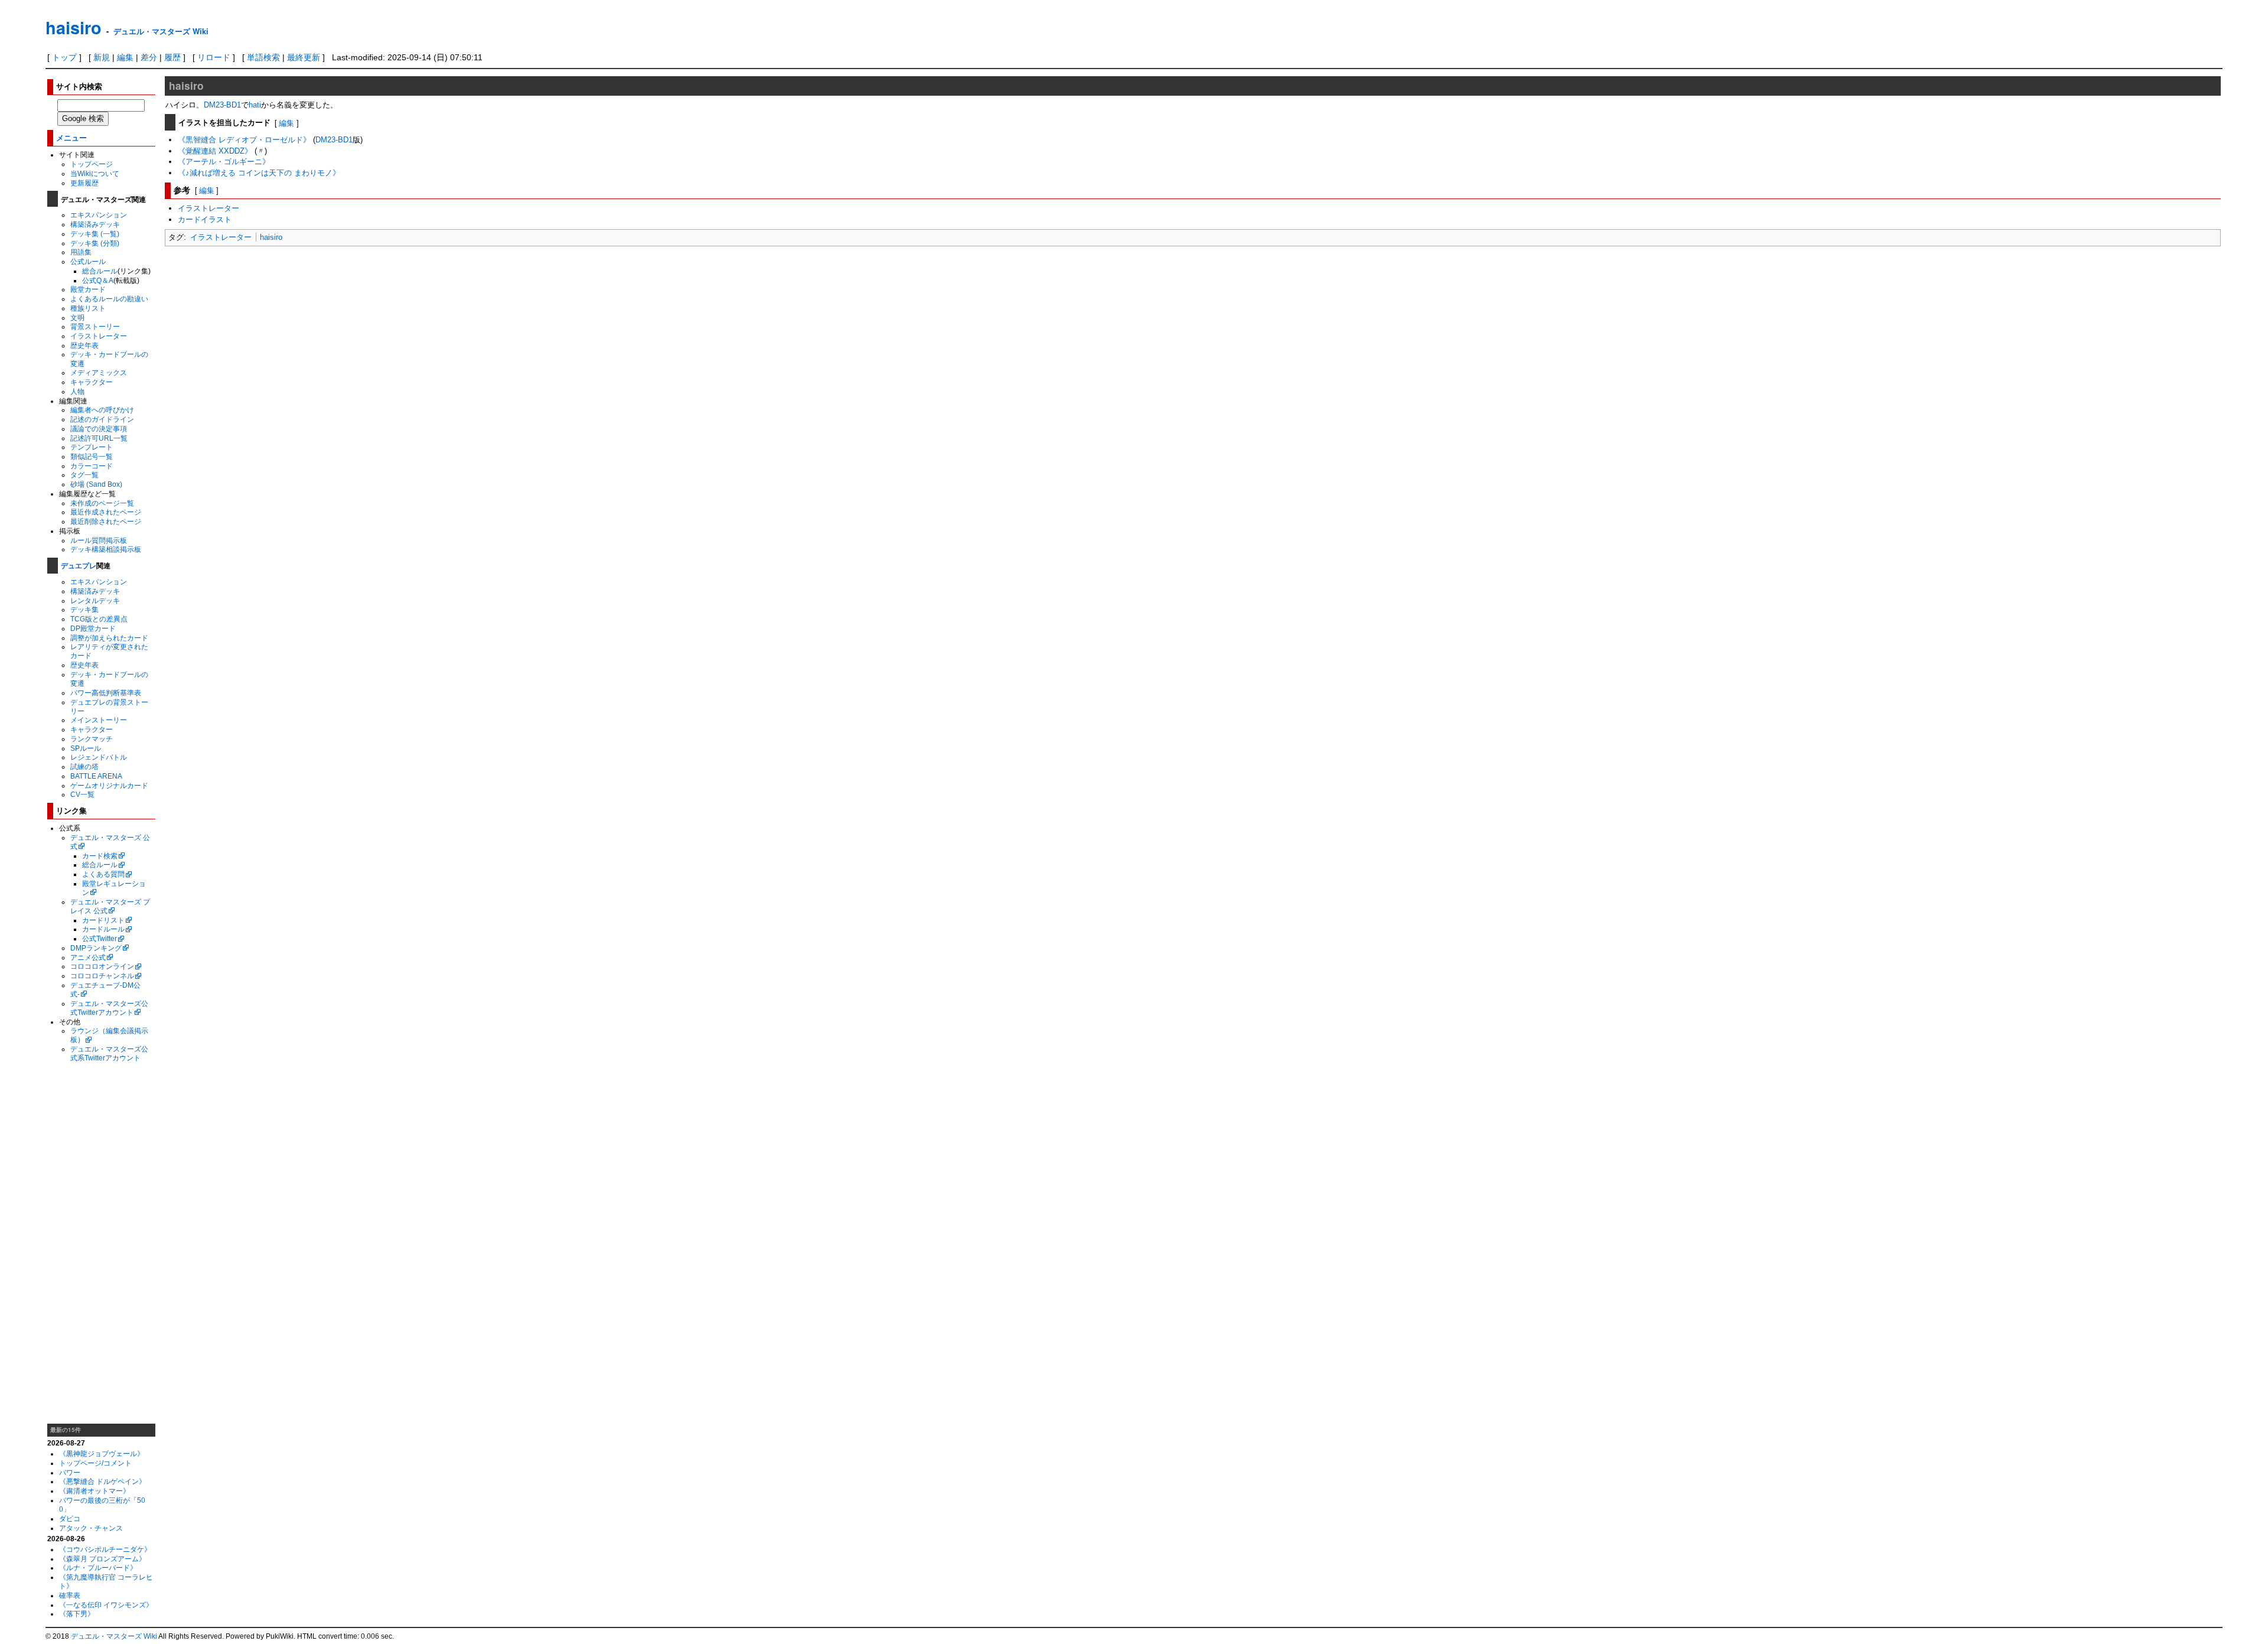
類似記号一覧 (92, 456)
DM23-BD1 (222, 105)
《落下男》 (77, 1614)
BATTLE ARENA (96, 776)
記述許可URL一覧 (99, 438)
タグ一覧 (84, 475)
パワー (70, 1472)
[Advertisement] (101, 1243)
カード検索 (100, 856)
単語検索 (263, 57)
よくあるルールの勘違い (109, 299)
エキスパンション (99, 215)
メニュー (71, 137)
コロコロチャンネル (102, 976)
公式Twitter (100, 938)
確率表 (70, 1595)
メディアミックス (99, 372)
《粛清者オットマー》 (94, 1491)
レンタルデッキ (95, 600)
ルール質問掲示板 (99, 540)
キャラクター (92, 382)
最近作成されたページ (106, 512)
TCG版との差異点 (99, 619)
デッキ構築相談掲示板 (106, 549)
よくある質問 (103, 874)
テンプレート (92, 447)
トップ (64, 57)
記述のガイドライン (102, 419)
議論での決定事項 (99, 429)
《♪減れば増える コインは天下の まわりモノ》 (259, 173)
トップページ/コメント (95, 1463)
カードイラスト (205, 219)
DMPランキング (96, 948)
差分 (149, 57)
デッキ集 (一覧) (95, 234)
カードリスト (103, 920)
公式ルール (88, 261)
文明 (77, 318)
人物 (77, 391)
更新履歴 (84, 183)
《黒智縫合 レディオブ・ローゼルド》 (244, 140)
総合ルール (100, 271)
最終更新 (304, 57)
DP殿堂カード (93, 628)
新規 (102, 57)
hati (255, 105)
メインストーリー (99, 720)
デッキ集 (84, 609)
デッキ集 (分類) (95, 243)
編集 (125, 57)
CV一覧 (82, 794)
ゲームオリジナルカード (109, 785)
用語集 (81, 252)
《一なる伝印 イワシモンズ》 (106, 1605)
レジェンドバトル (99, 757)
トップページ (92, 164)
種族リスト (88, 308)
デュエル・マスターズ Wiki (161, 31)
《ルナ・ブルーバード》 (98, 1568)
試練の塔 (84, 766)
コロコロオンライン (102, 966)
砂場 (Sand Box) (96, 484)
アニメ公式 (88, 957)
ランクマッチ (92, 739)
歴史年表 (84, 345)
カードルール (103, 929)
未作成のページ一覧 (102, 503)
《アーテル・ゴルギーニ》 (224, 162)
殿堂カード (88, 289)
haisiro (74, 27)
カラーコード (92, 466)
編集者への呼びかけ (102, 410)
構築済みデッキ (95, 224)
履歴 (172, 57)
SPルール (86, 748)
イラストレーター (99, 336)
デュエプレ (79, 565)
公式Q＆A (98, 280)
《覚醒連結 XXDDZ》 (215, 151)
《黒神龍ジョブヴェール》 (102, 1453)
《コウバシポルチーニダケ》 (105, 1549)
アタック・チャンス (91, 1528)
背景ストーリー (95, 326)
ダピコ (70, 1518)
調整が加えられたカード (109, 638)
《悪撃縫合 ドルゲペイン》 (102, 1481)
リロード (214, 57)
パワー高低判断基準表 (106, 693)
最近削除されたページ (106, 521)
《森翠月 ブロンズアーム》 (102, 1559)
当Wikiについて (95, 173)
